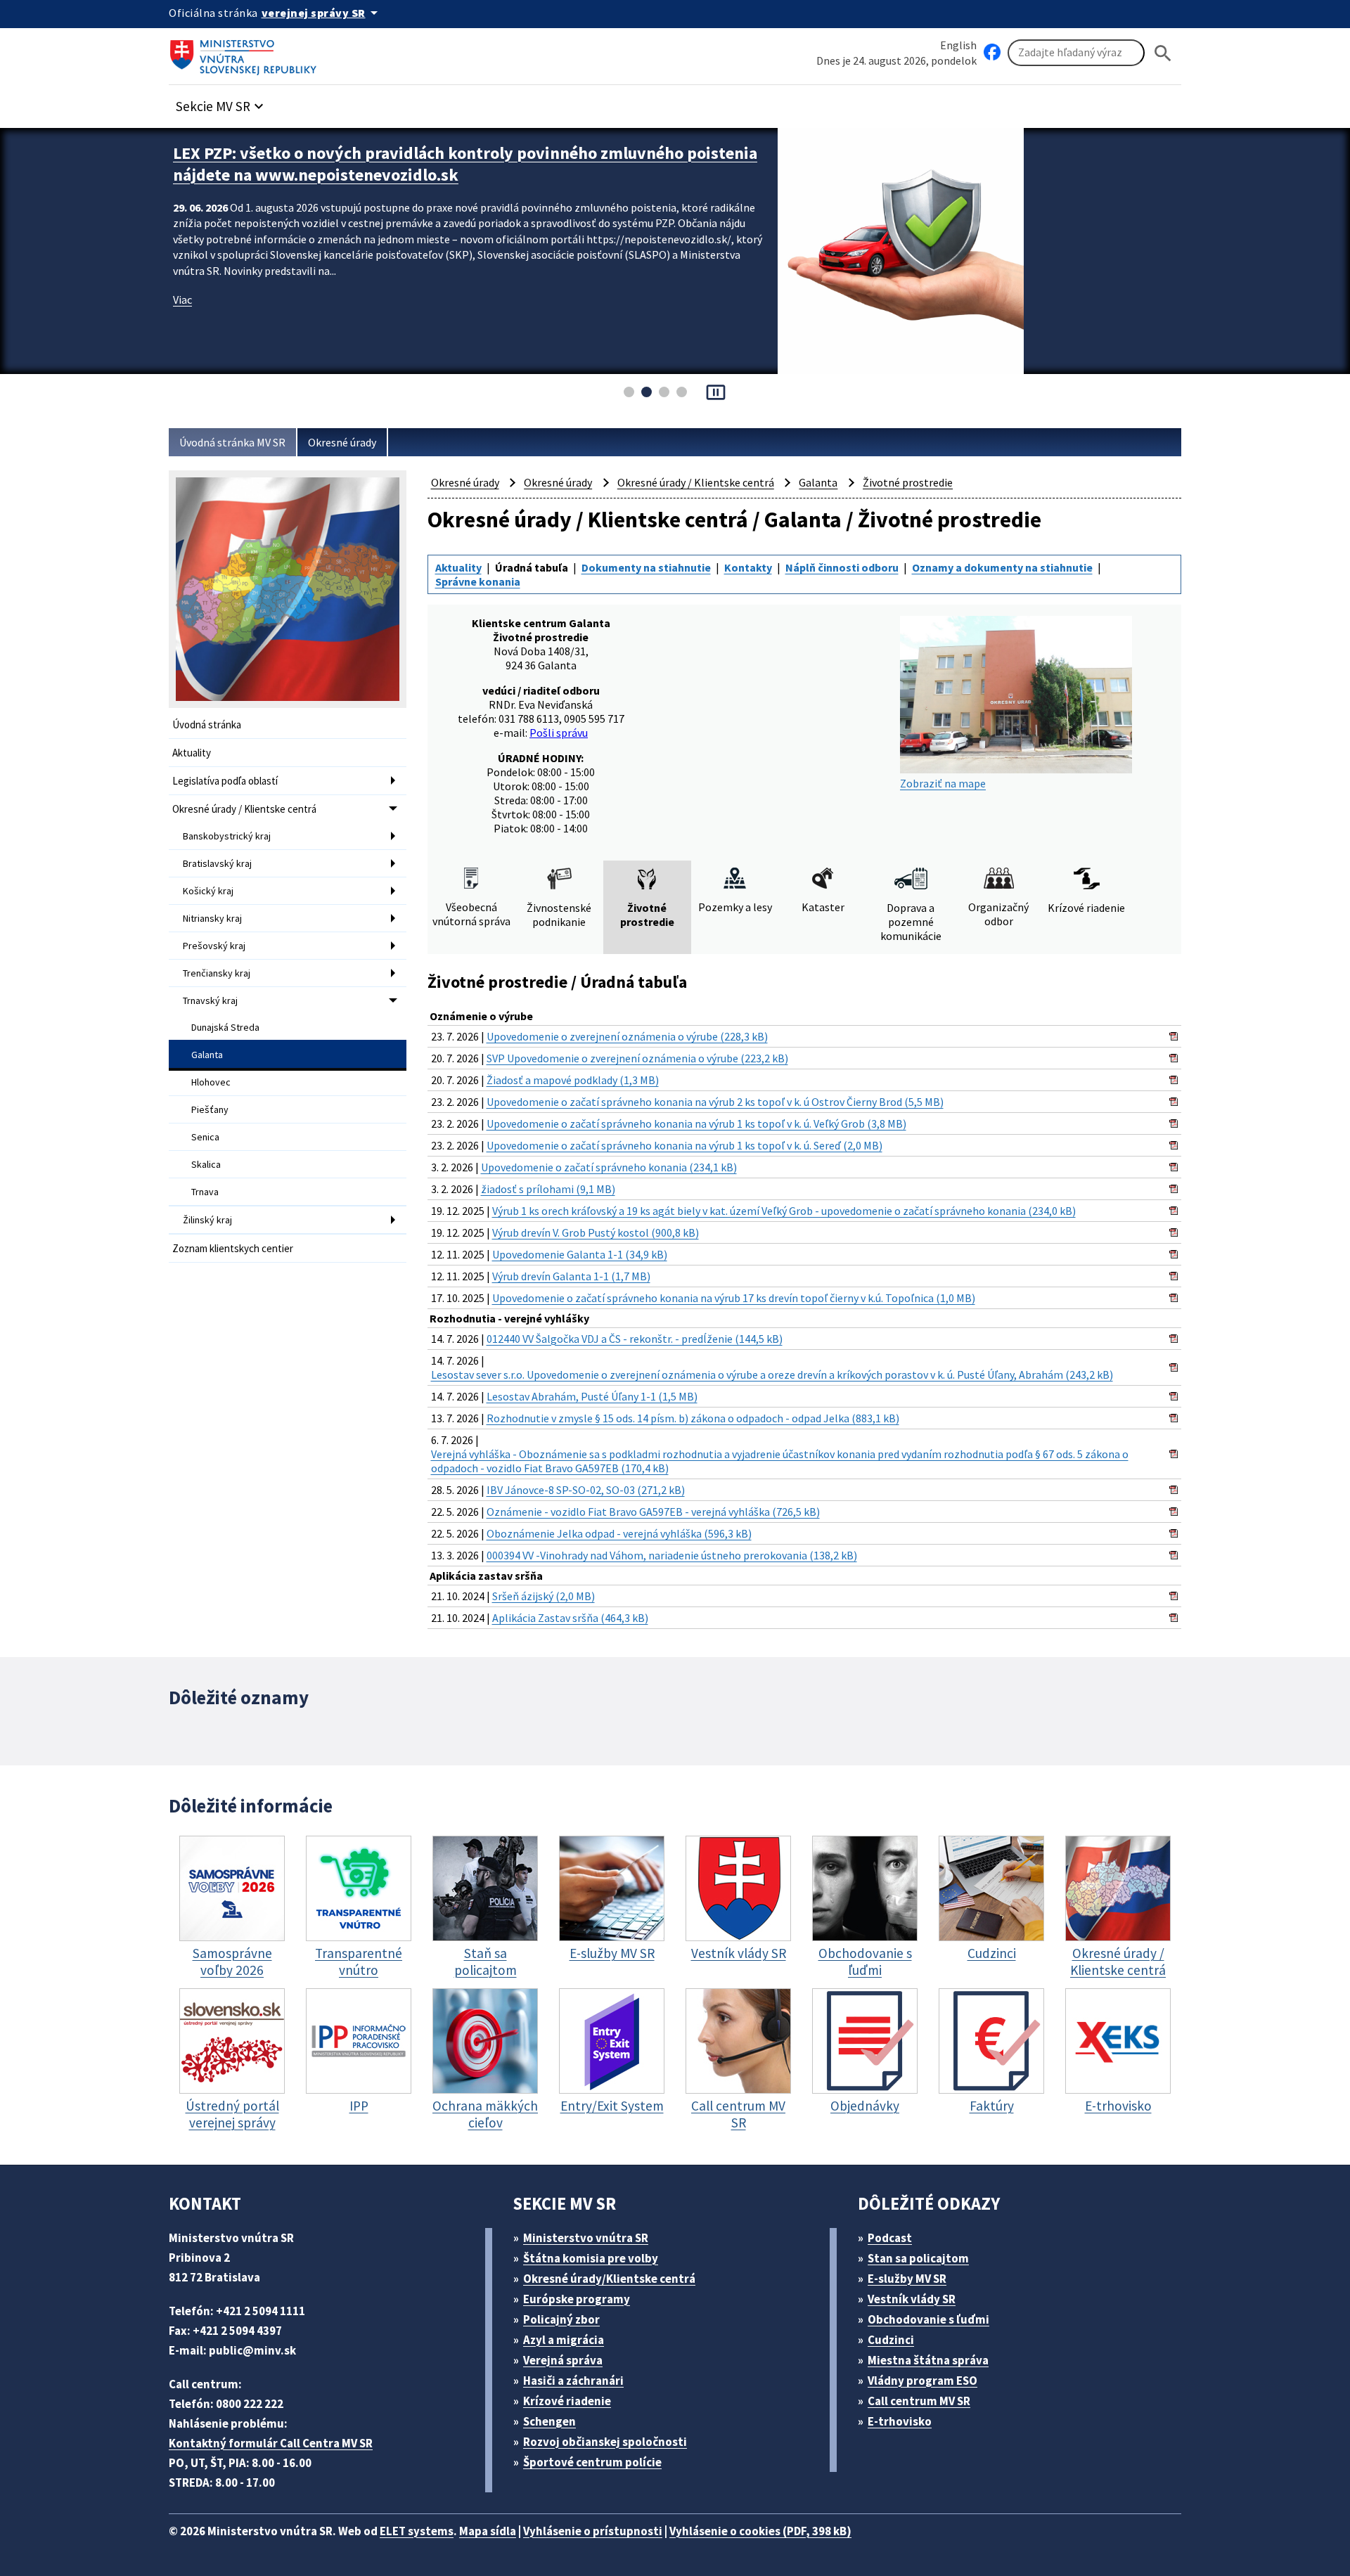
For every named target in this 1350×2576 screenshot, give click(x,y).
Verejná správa (563, 2360)
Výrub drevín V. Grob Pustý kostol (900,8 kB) (596, 1232)
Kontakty (748, 567)
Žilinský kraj (207, 1220)
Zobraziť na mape (943, 783)
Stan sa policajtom (918, 2258)
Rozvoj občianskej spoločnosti (605, 2442)
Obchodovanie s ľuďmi (928, 2319)
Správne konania (478, 581)
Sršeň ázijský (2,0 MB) (544, 1596)
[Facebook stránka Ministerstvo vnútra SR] (992, 53)
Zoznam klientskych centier (233, 1248)
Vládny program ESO (922, 2381)
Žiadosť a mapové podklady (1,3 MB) (573, 1080)
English (958, 45)
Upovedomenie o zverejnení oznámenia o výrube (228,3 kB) (627, 1036)
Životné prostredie (908, 482)
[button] (221, 102)
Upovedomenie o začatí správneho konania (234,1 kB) (609, 1167)
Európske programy (577, 2299)
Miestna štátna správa (928, 2360)
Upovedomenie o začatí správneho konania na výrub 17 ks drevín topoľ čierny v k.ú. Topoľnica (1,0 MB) (734, 1298)
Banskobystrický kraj (227, 836)
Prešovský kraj (214, 946)
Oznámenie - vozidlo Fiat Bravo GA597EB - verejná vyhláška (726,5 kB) (653, 1512)
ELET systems (417, 2531)
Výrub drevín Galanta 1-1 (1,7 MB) (571, 1276)
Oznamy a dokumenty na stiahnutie (1002, 567)
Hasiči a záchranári (573, 2381)
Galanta (207, 1055)
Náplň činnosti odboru (842, 567)
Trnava (205, 1192)
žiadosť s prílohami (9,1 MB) (548, 1189)
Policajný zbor (561, 2319)
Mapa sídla (488, 2531)
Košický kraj (208, 891)
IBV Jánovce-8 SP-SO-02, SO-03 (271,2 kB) (586, 1490)
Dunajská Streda (225, 1027)
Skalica (206, 1164)
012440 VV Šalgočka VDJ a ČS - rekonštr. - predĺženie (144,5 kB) (635, 1339)
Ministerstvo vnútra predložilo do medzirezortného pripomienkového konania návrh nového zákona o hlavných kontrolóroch (465, 164)
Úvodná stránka (207, 724)
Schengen (549, 2421)
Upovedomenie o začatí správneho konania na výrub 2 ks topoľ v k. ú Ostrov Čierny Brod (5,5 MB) (715, 1102)
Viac (182, 300)
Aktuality (192, 753)
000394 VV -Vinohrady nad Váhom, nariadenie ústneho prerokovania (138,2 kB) (672, 1555)
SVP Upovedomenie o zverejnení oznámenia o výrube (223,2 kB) (637, 1058)
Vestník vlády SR (912, 2299)
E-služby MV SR (907, 2279)
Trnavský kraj (210, 1000)
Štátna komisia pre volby (591, 2258)
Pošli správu (559, 733)
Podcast (890, 2238)
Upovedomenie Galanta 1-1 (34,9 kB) (580, 1254)
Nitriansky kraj (212, 918)
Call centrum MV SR (919, 2401)
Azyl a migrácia (564, 2340)
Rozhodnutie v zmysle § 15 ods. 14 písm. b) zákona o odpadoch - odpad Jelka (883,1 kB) (693, 1418)
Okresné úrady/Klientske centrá (609, 2279)
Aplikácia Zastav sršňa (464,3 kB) (570, 1618)
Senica (205, 1137)
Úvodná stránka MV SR (232, 442)
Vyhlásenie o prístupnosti (593, 2531)
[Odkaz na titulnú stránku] (246, 53)
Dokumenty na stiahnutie (646, 567)
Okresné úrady (342, 442)
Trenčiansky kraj (217, 973)
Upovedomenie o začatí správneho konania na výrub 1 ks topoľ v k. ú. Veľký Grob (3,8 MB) (696, 1123)
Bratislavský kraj (217, 863)
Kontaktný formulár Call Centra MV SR (271, 2443)
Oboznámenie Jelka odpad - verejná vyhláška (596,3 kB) (619, 1533)
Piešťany (210, 1109)
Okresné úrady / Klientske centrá (244, 809)
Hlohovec (211, 1082)
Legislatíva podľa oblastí (225, 781)
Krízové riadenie (567, 2401)
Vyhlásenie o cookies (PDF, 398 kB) (760, 2531)
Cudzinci (891, 2340)
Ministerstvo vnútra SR (586, 2238)
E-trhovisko (900, 2421)
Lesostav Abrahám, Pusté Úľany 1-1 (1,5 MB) (592, 1396)
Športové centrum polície (592, 2462)
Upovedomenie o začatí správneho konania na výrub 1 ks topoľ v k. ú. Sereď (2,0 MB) (684, 1145)
